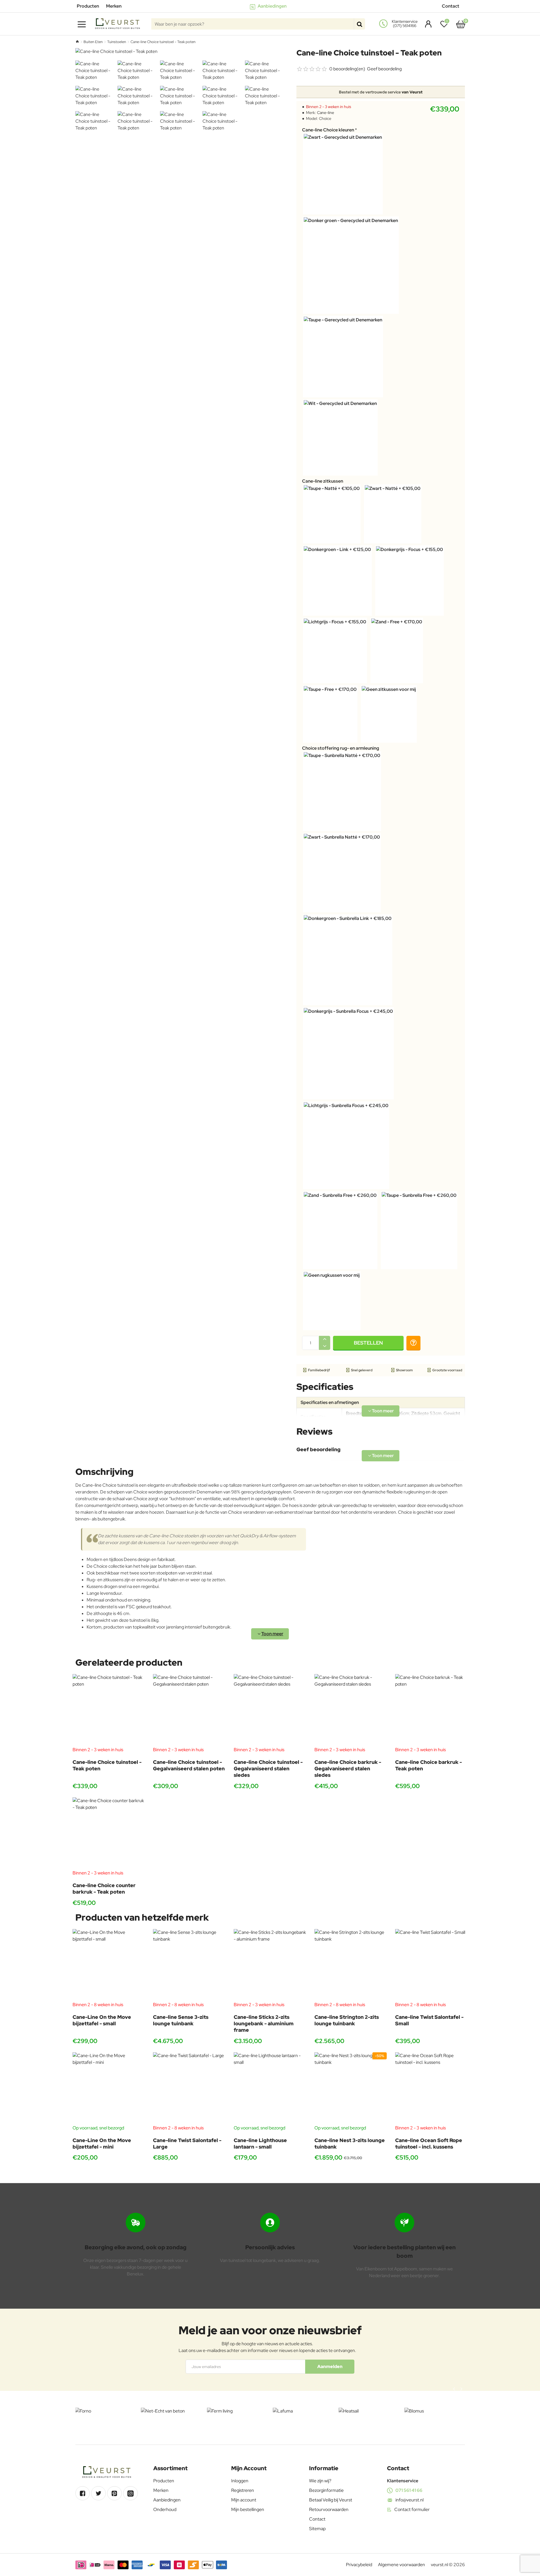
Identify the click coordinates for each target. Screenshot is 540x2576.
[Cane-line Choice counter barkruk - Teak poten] (109, 1834)
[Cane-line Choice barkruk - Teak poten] (431, 1710)
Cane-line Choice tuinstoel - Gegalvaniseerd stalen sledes (268, 1769)
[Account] (427, 24)
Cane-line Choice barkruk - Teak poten (428, 1765)
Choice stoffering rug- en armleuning (341, 748)
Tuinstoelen (117, 42)
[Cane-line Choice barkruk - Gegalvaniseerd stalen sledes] (351, 1710)
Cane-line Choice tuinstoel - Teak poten (107, 1765)
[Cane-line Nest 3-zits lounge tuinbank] (351, 2088)
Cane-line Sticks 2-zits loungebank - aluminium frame (264, 2024)
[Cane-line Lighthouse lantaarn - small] (270, 2088)
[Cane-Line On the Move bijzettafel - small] (109, 1965)
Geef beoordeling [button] (384, 69)
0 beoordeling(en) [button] (347, 69)
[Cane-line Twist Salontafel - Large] (189, 2088)
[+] (325, 1339)
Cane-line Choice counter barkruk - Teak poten (104, 1889)
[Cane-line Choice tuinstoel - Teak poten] (109, 1710)
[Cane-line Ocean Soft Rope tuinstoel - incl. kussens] (431, 2088)
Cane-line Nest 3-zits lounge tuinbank (350, 2143)
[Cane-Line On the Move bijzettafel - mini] (109, 2088)
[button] (368, 1343)
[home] (77, 42)
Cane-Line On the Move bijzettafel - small (102, 2020)
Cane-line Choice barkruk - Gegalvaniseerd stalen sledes (348, 1769)
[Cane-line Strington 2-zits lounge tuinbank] (351, 1965)
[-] (325, 1346)
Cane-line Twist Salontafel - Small (429, 2020)
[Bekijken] (461, 24)
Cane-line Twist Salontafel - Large (187, 2143)
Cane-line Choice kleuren (328, 130)
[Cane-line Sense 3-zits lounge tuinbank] (189, 1965)
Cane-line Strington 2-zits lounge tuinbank (347, 2020)
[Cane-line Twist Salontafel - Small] (431, 1965)
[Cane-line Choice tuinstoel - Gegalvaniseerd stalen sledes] (270, 1710)
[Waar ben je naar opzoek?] (359, 24)
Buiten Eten (93, 42)
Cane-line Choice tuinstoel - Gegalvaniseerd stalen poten (189, 1765)
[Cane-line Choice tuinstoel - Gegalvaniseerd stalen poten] (189, 1710)
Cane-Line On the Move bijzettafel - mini (102, 2143)
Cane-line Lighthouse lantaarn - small (260, 2143)
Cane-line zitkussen (323, 481)
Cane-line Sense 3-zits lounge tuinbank (181, 2020)
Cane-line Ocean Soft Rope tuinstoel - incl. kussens (429, 2143)
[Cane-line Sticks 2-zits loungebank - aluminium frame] (270, 1965)
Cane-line (326, 113)
